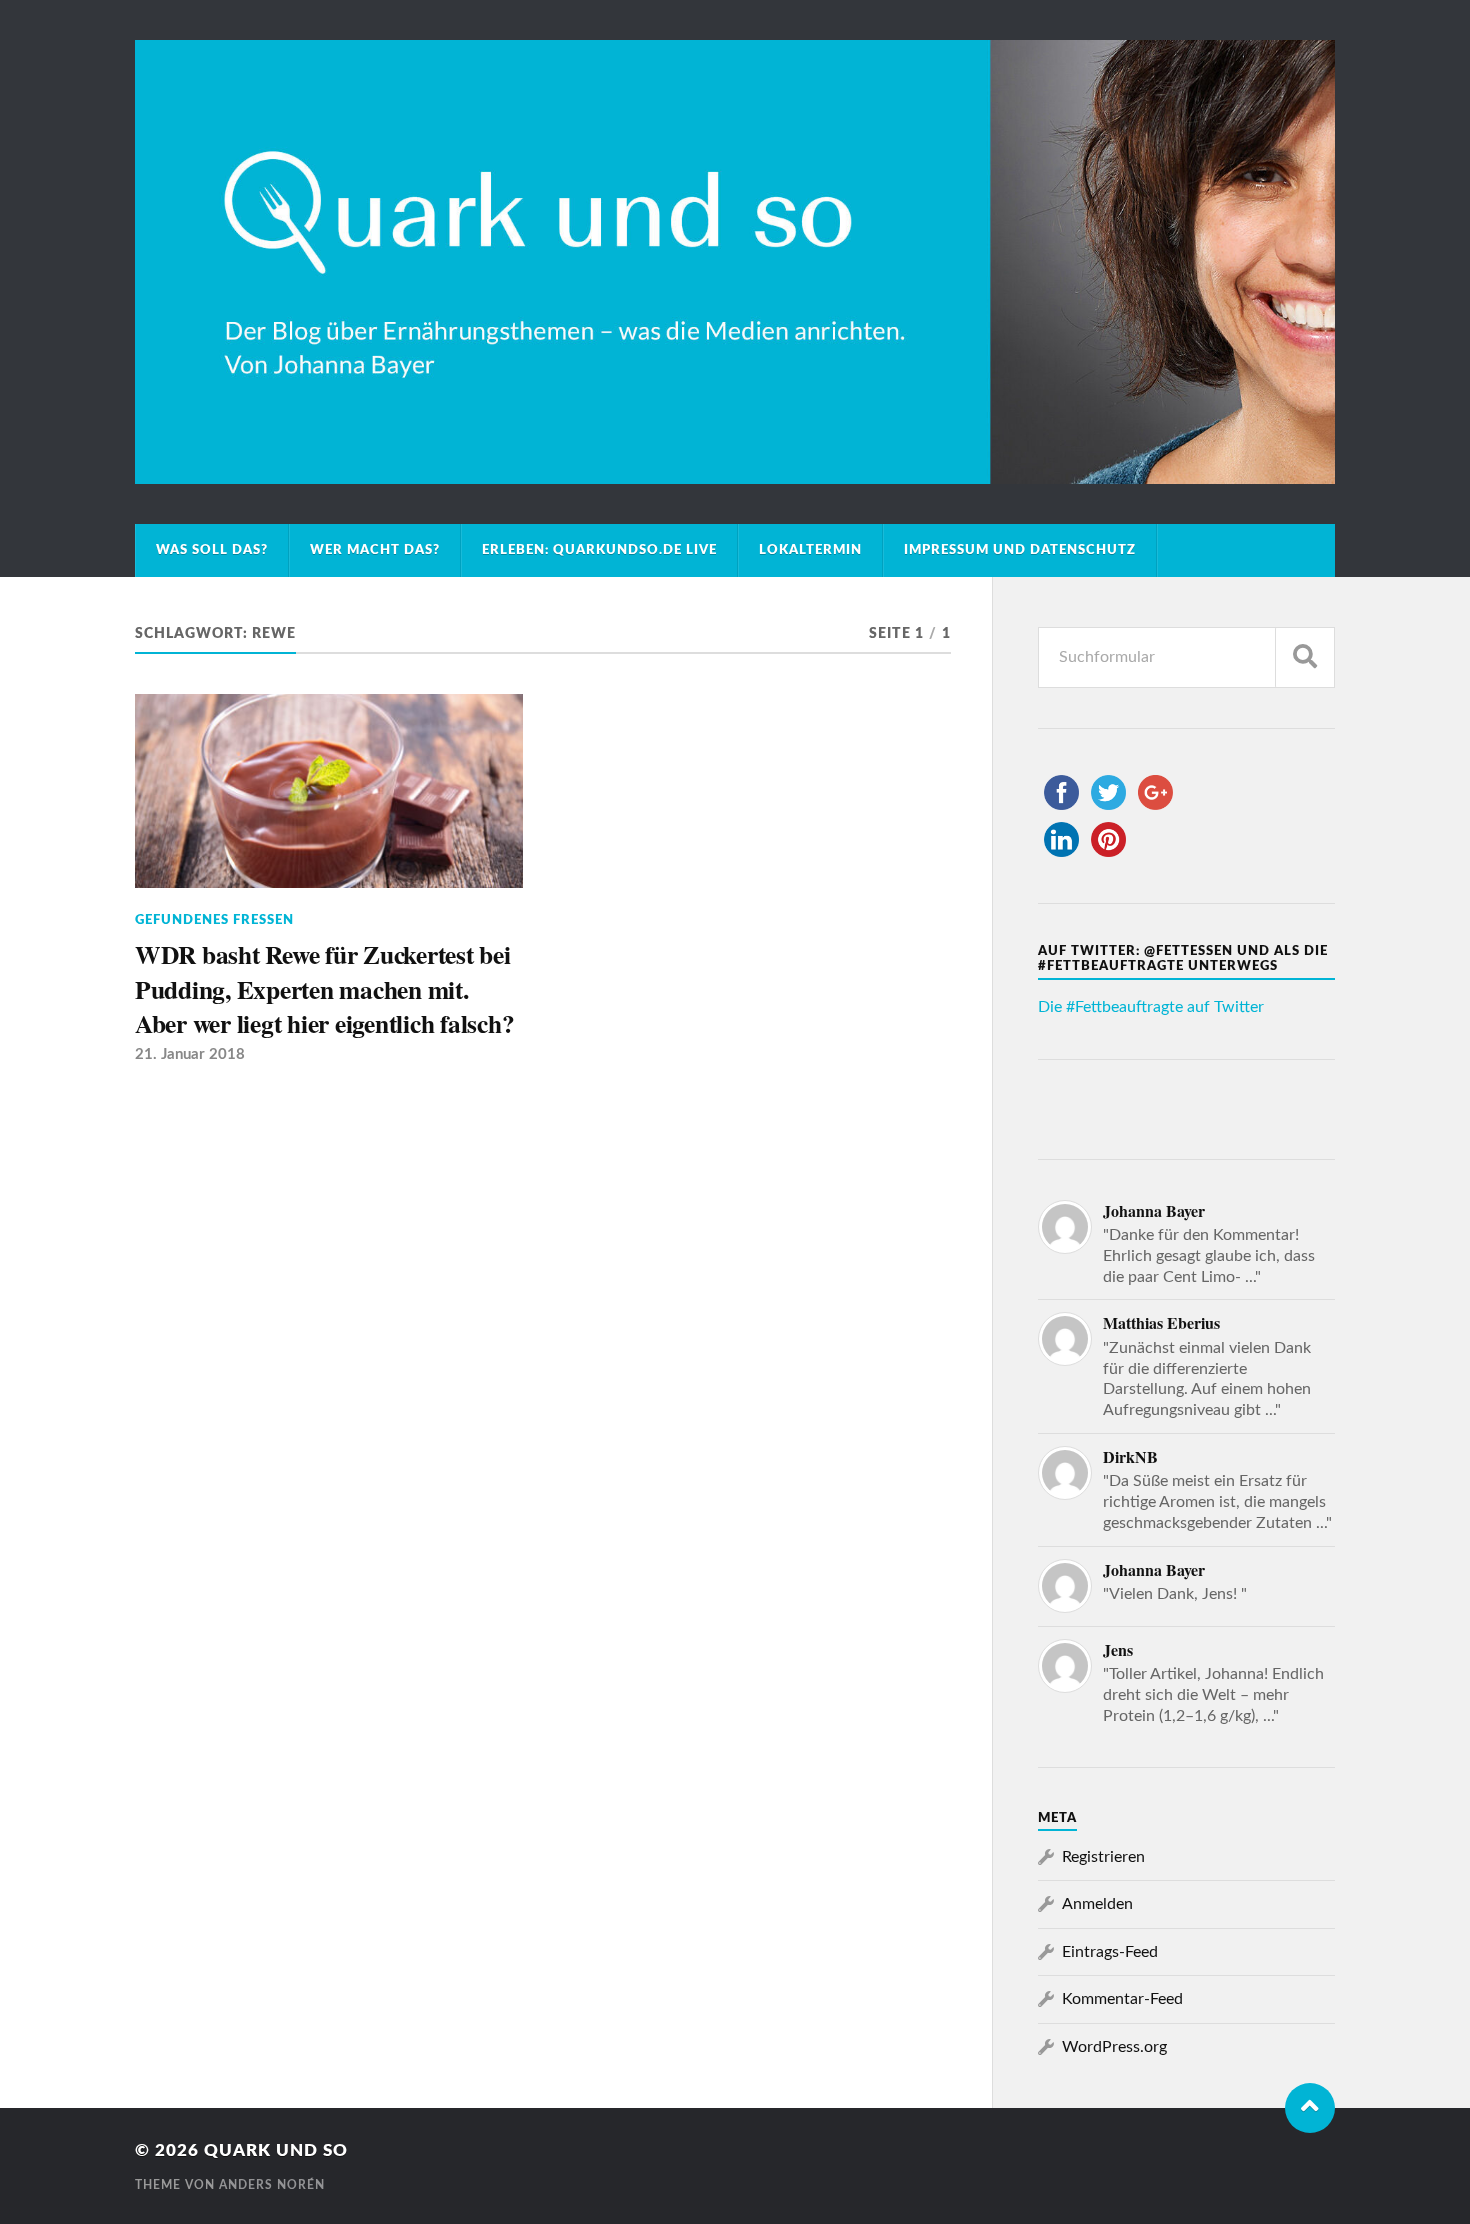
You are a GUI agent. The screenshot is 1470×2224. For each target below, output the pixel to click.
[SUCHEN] (1305, 657)
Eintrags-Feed (1110, 1952)
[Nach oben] (1310, 2108)
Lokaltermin (810, 550)
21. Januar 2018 (190, 1054)
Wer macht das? (375, 550)
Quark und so (276, 2150)
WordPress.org (1114, 2047)
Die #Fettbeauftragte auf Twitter (1151, 1007)
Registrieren (1103, 1857)
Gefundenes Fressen (214, 920)
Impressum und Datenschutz (1020, 550)
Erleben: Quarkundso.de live (599, 550)
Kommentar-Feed (1122, 1999)
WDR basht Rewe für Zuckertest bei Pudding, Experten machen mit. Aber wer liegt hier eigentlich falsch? (324, 988)
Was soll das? (212, 550)
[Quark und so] (735, 262)
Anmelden (1097, 1904)
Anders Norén (272, 2185)
